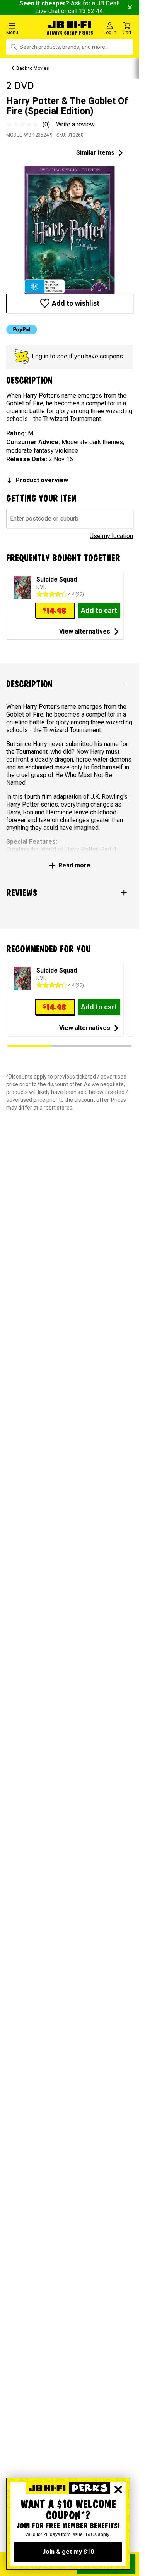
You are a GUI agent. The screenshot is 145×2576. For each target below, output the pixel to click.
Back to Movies (33, 68)
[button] (24, 28)
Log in (40, 356)
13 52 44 (91, 11)
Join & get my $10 (68, 2552)
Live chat (47, 11)
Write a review (75, 124)
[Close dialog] (118, 2489)
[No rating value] (24, 125)
